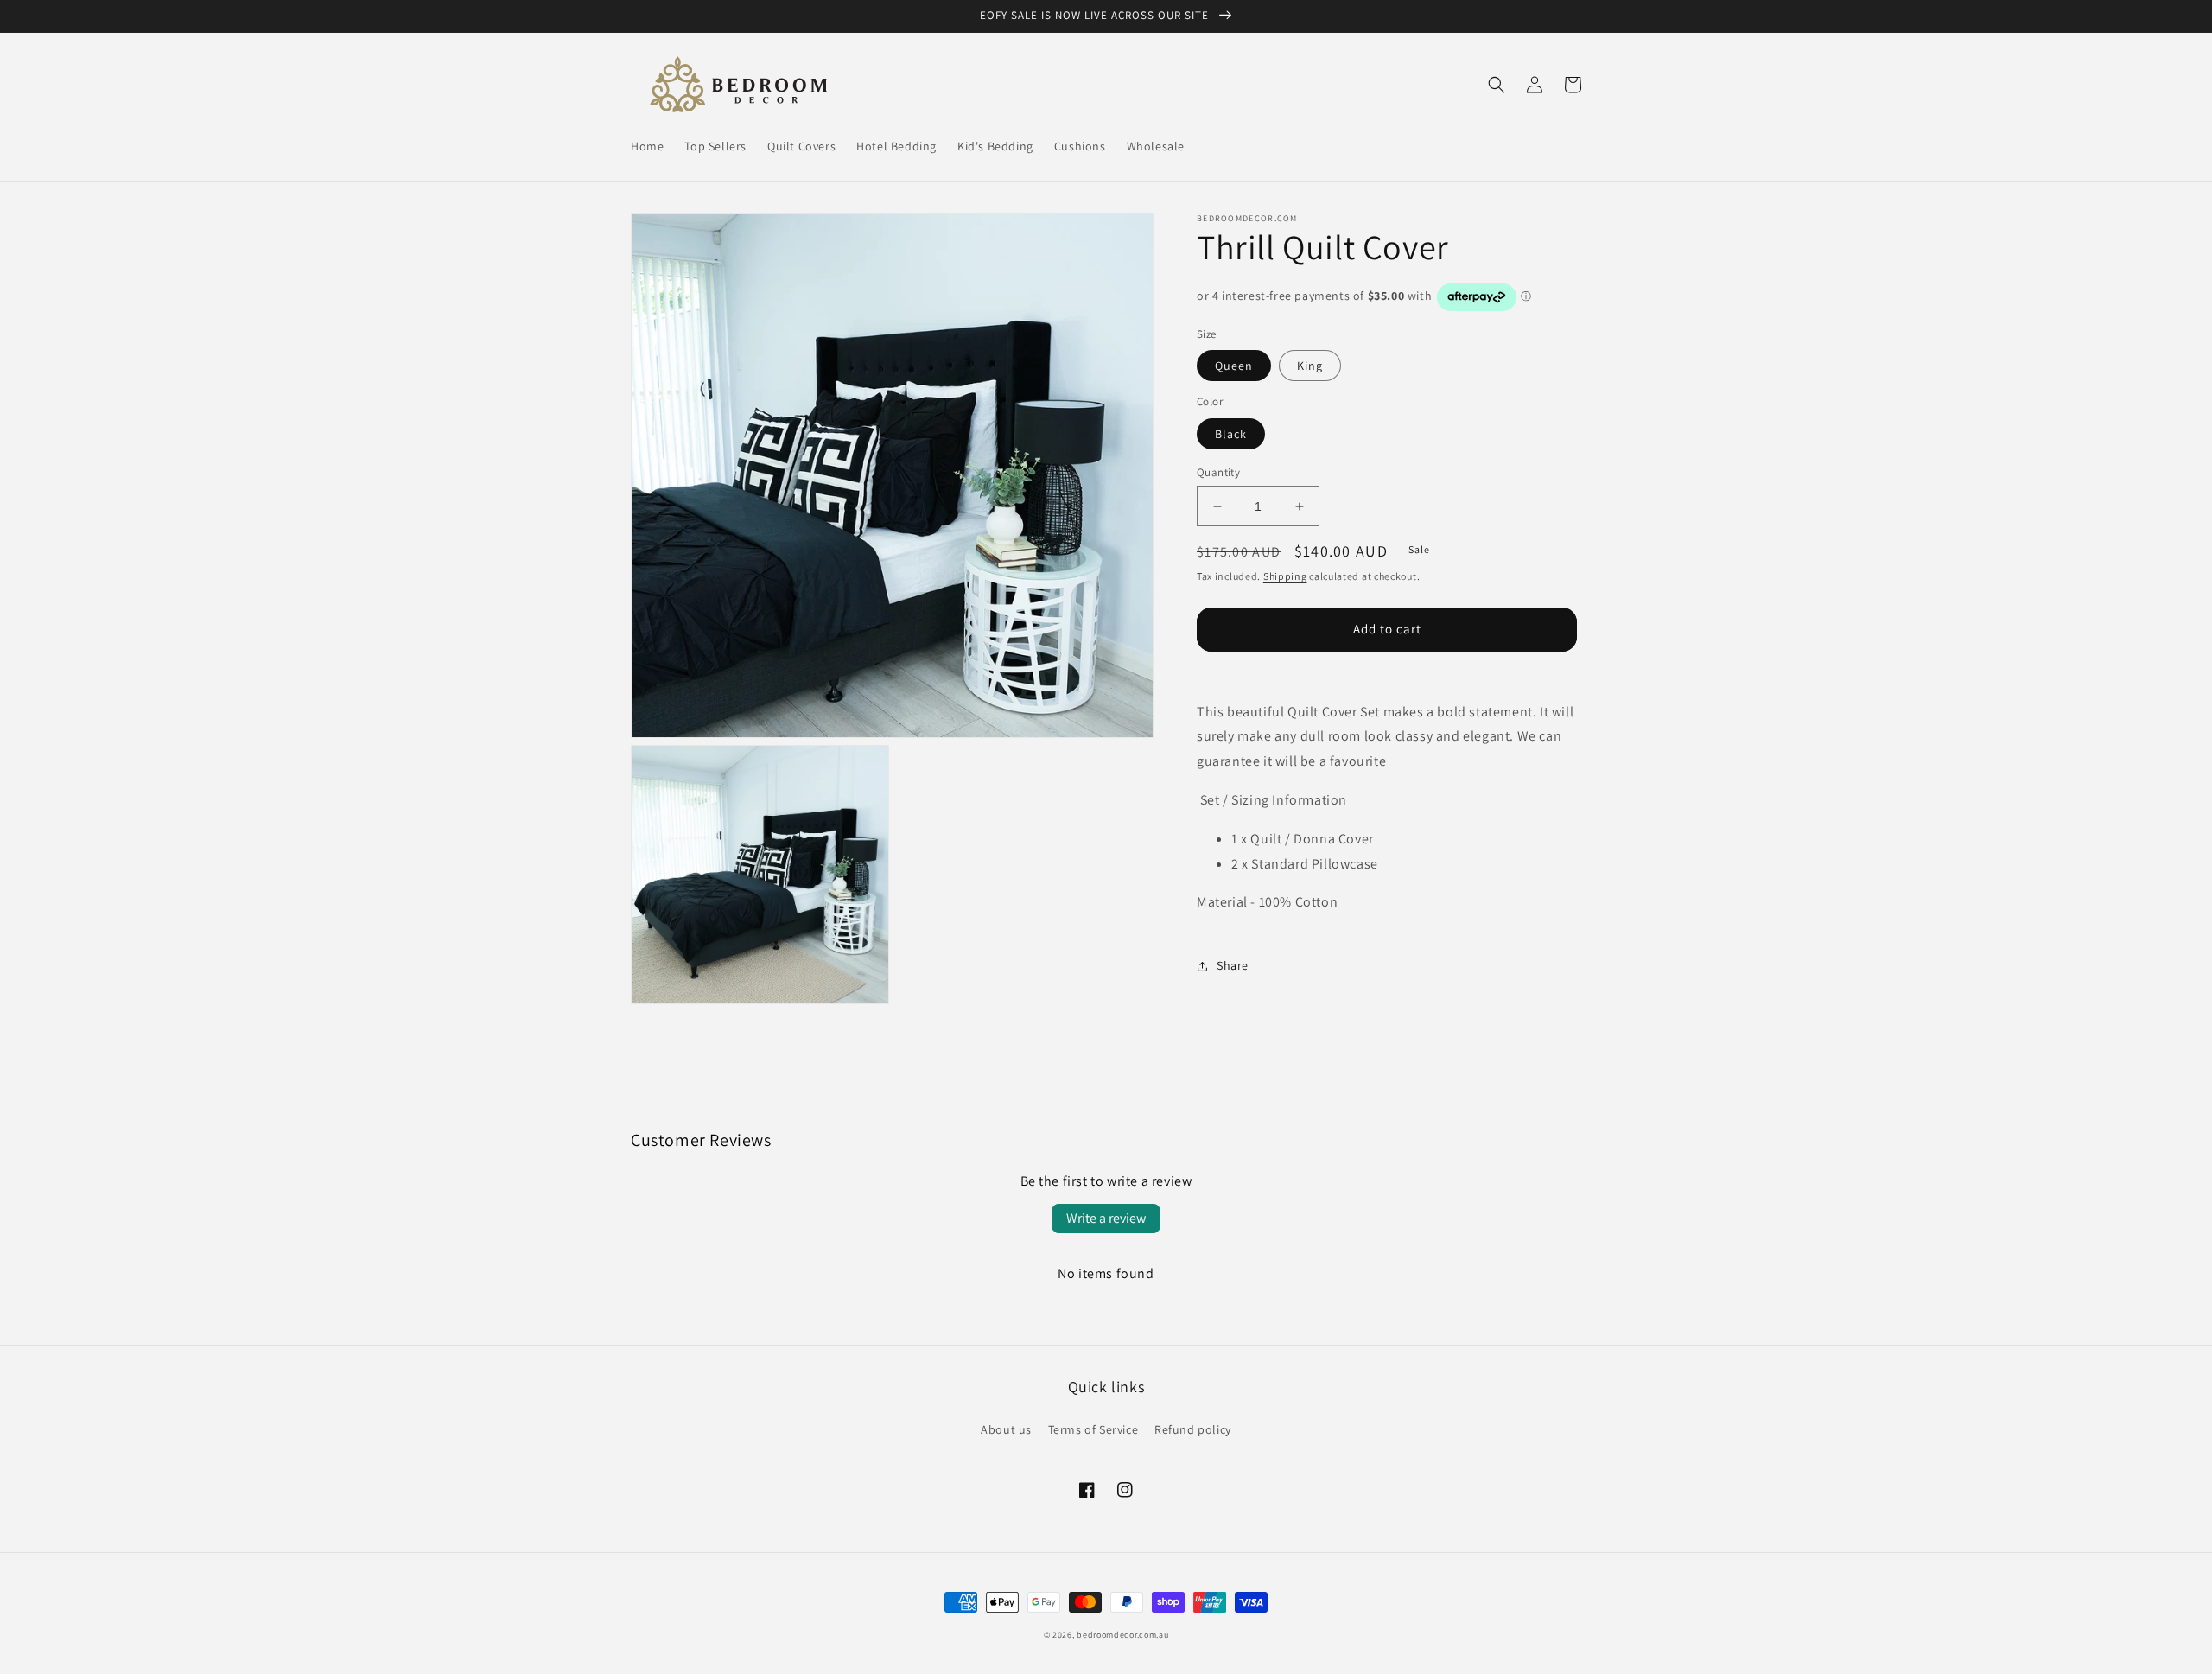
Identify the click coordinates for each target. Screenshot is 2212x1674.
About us (1006, 1429)
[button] (1497, 85)
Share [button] (1233, 965)
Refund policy (1193, 1429)
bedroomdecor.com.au (1122, 1635)
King (1310, 366)
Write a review (1106, 1218)
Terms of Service (1093, 1429)
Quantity (1218, 472)
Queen (1234, 366)
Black (1231, 434)
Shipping (1285, 576)
